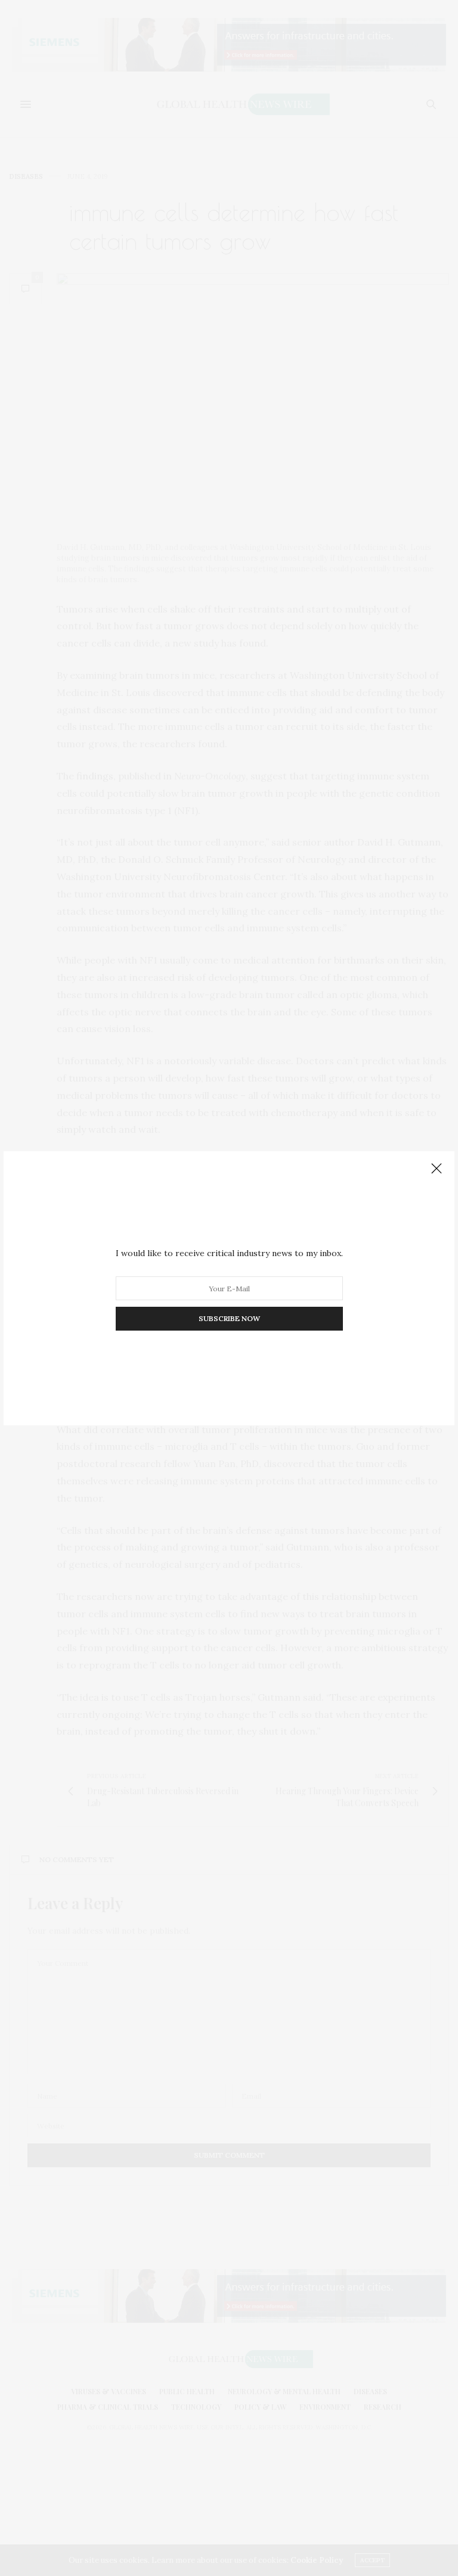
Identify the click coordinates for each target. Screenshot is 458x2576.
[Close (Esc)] (437, 1169)
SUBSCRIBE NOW (229, 1318)
